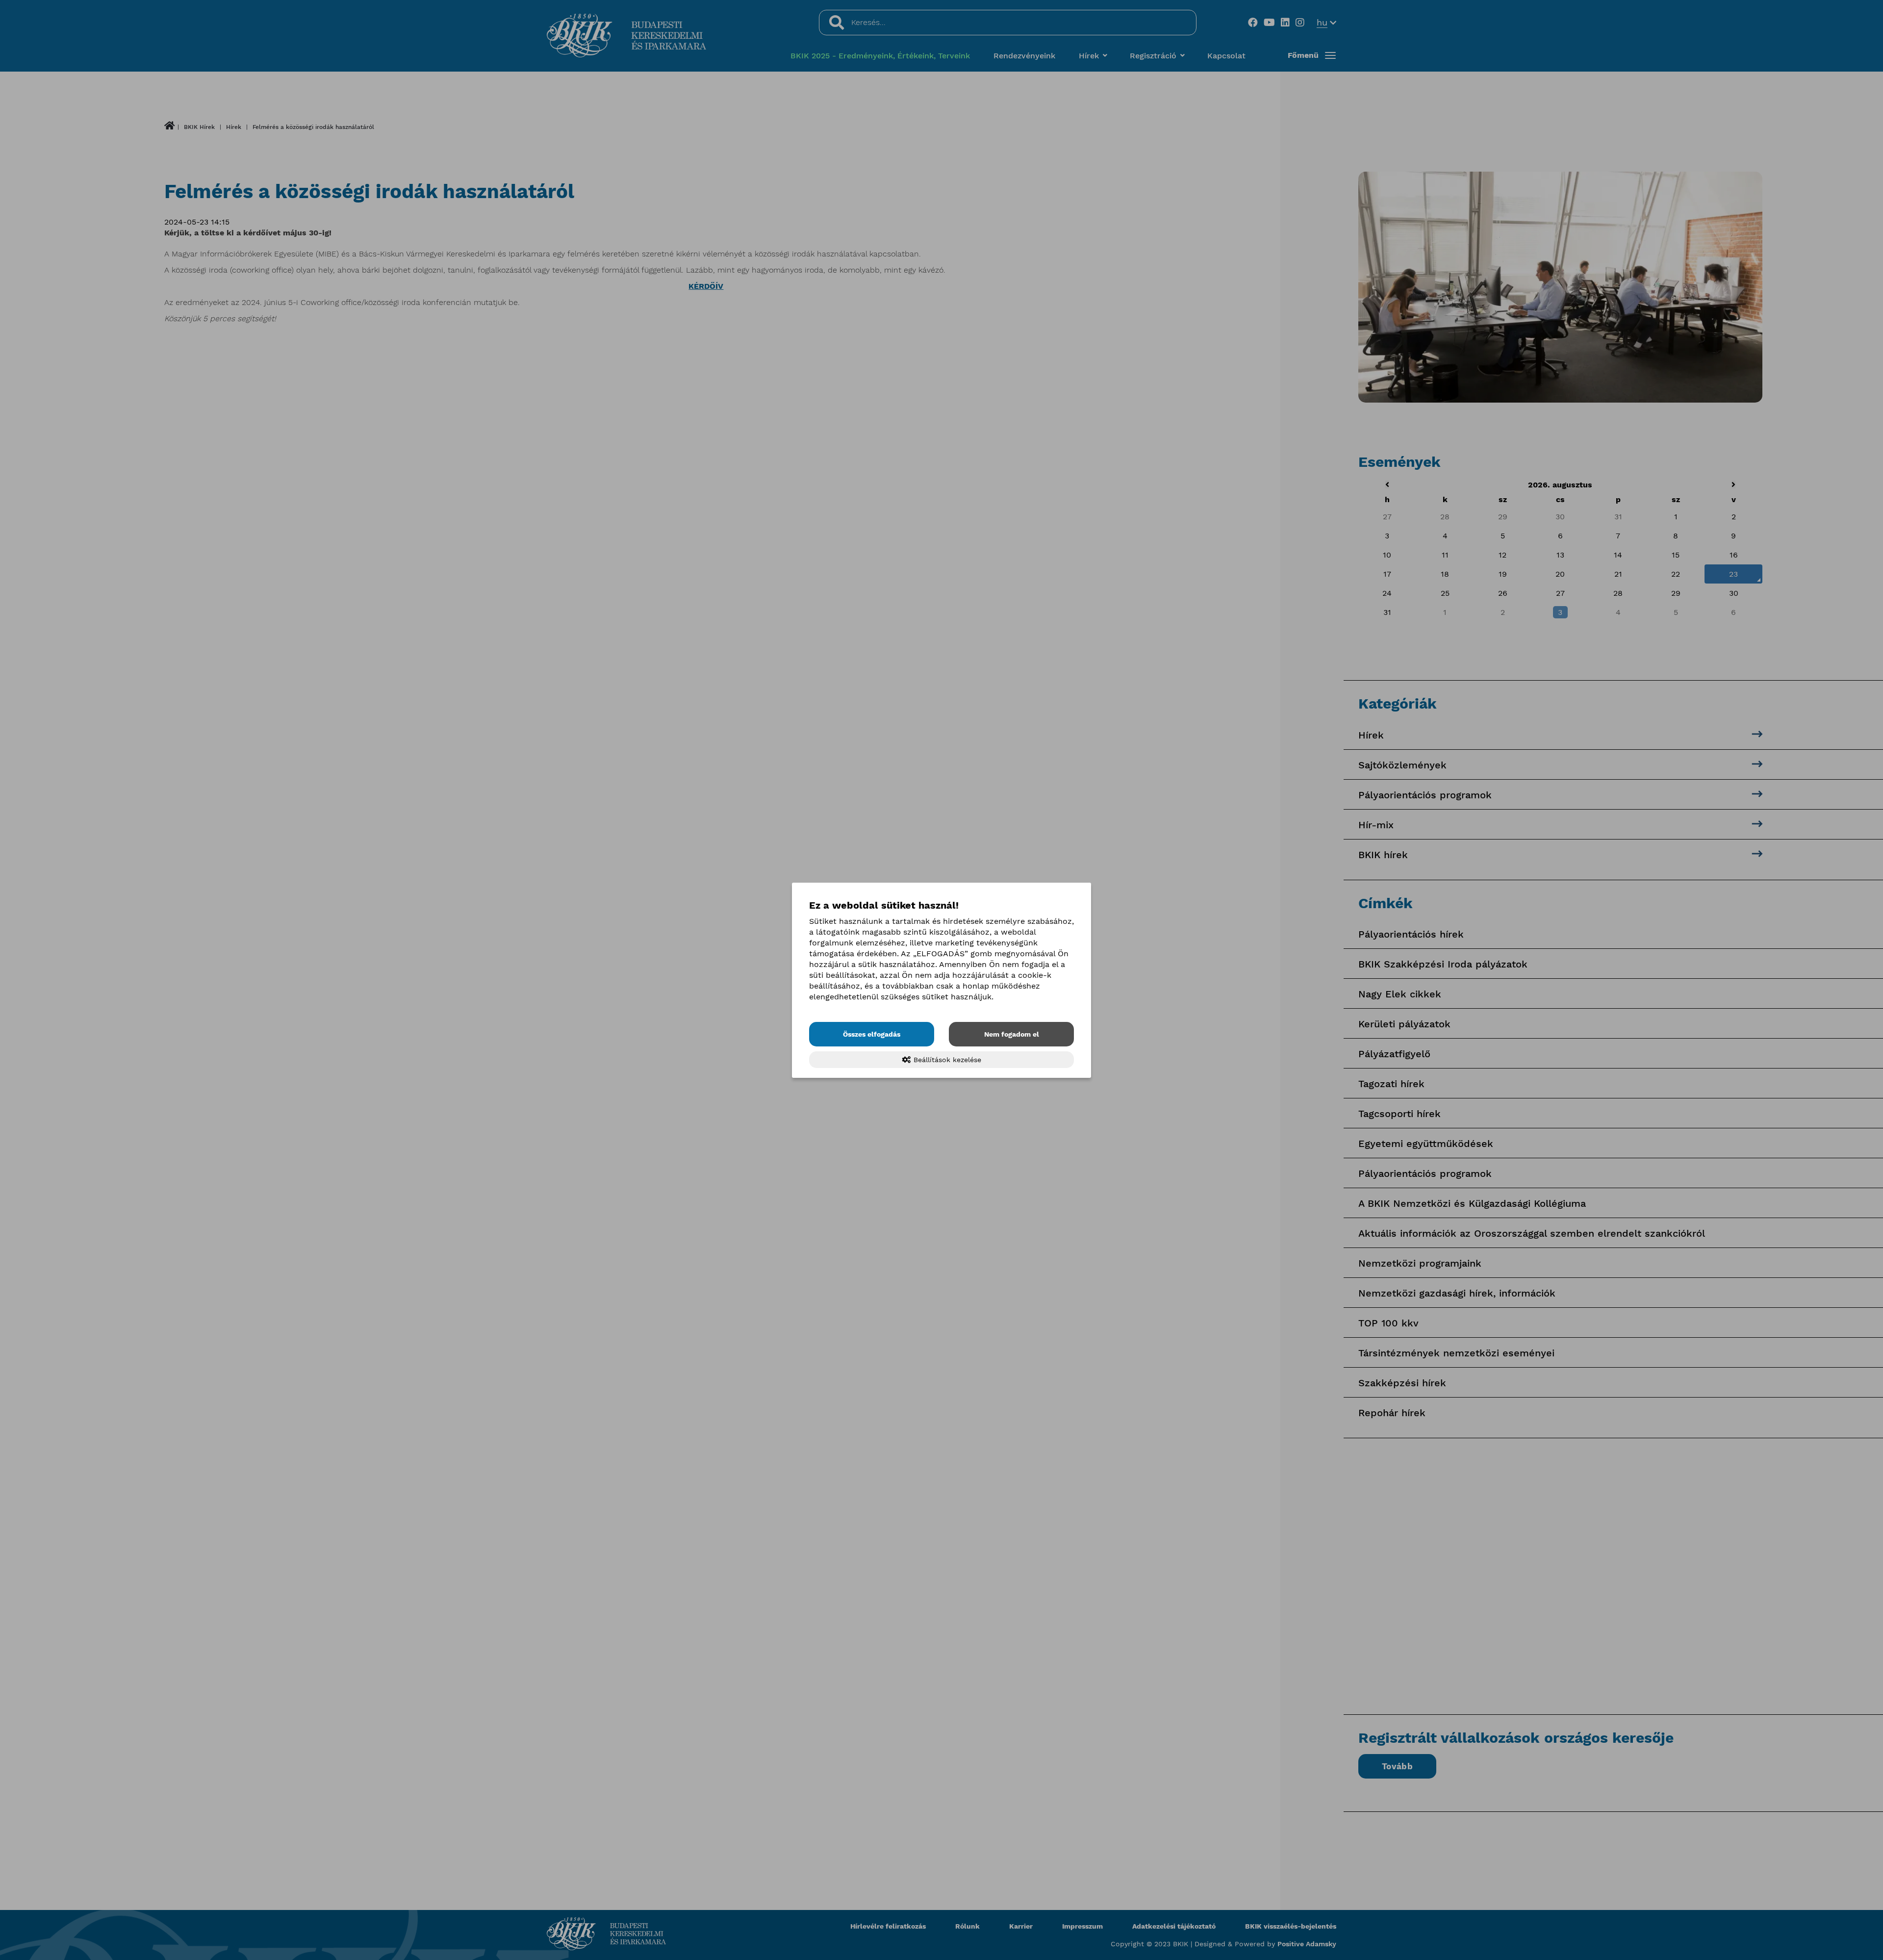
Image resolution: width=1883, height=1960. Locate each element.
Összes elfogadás (872, 1034)
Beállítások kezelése (946, 1060)
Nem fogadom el (1012, 1034)
